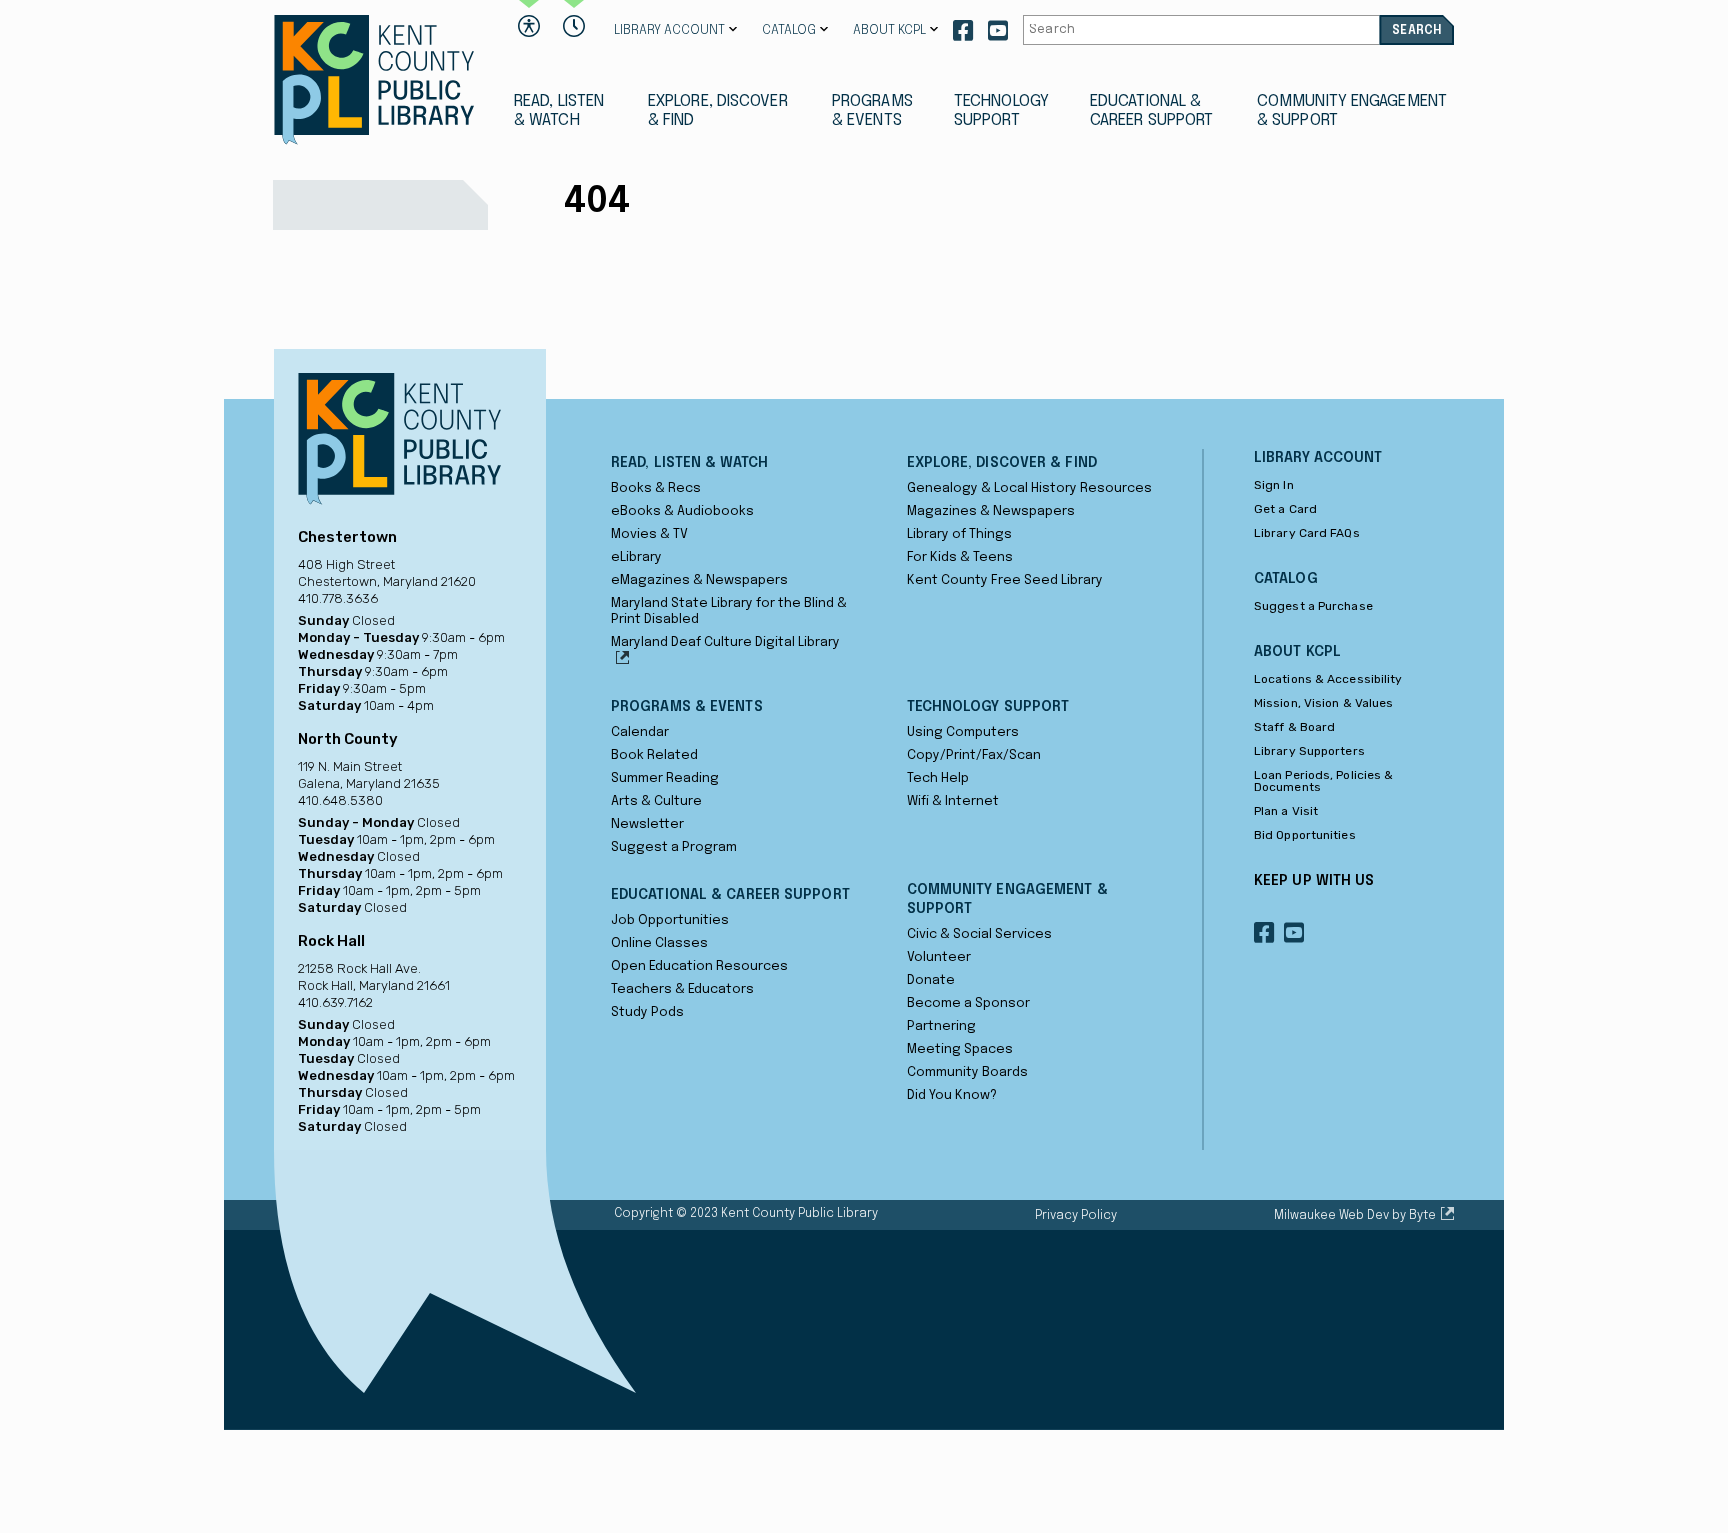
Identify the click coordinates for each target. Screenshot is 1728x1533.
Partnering (941, 1026)
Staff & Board (1294, 727)
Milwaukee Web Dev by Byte (1355, 1216)
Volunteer (939, 957)
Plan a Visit (1286, 811)
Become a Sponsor (968, 1003)
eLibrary (636, 557)
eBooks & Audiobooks (682, 511)
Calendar (640, 732)
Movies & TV (649, 534)
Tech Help (938, 778)
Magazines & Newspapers (991, 511)
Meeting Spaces (960, 1049)
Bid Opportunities (1305, 835)
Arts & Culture (656, 801)
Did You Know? (952, 1095)
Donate (931, 980)
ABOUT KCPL (889, 30)
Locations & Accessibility (1328, 679)
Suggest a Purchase (1313, 606)
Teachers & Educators (682, 989)
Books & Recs (656, 488)
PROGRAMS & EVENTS (872, 111)
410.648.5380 (340, 800)
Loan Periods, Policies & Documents (1323, 781)
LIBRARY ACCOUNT (669, 30)
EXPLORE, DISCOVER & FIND (718, 111)
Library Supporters (1309, 751)
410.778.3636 (338, 598)
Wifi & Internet (953, 801)
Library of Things (959, 534)
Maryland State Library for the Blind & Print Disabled (729, 611)
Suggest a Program (674, 847)
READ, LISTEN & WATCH (559, 111)
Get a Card (1285, 509)
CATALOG (789, 30)
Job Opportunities (670, 920)
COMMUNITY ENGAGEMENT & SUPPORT (1352, 111)
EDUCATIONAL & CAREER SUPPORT (1151, 111)
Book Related (654, 755)
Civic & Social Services (979, 934)
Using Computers (963, 732)
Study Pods (647, 1012)
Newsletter (647, 824)
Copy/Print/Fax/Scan (974, 755)
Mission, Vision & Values (1323, 703)
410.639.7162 (335, 1002)
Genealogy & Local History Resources (1029, 488)
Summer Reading (665, 778)
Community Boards (967, 1072)
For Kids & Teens (960, 557)
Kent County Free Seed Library (1005, 580)
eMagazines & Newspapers (699, 580)
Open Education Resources (699, 966)
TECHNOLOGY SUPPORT (1001, 111)
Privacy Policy (1076, 1216)
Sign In (1274, 485)
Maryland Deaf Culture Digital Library (725, 642)
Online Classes (659, 943)
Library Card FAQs (1307, 533)
